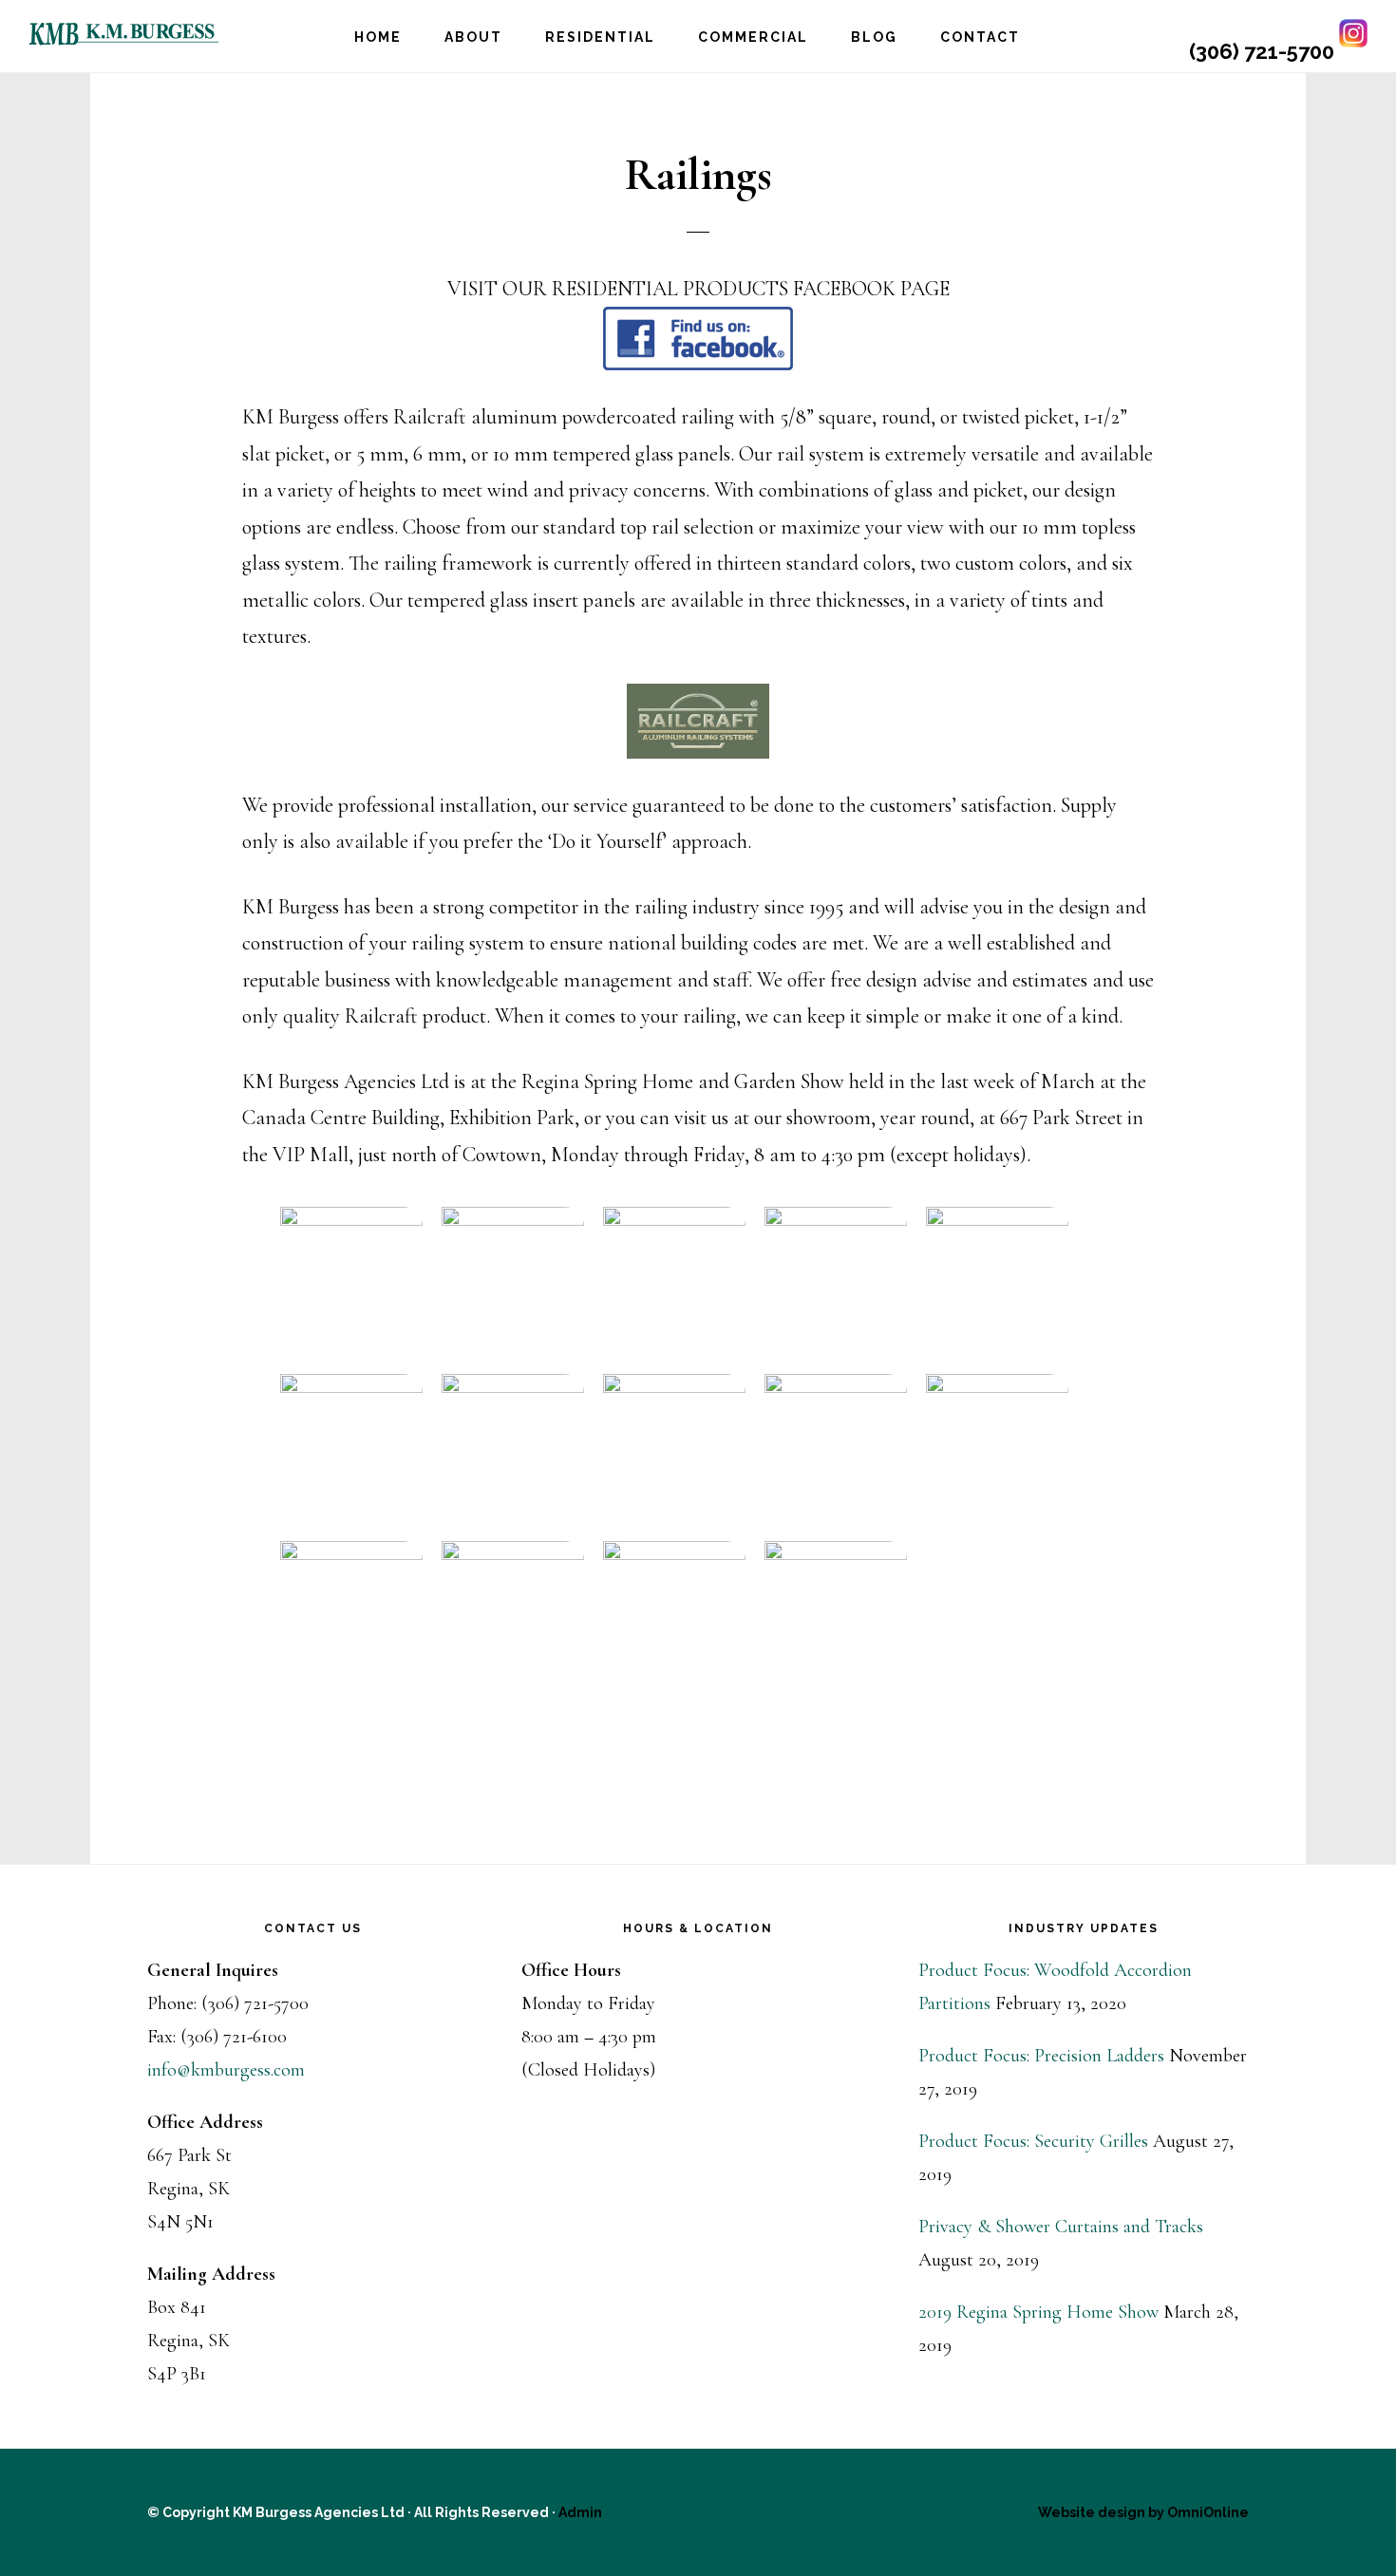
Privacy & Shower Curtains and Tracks (1061, 2227)
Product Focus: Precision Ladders (1041, 2056)
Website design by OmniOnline (1143, 2512)
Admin (580, 2512)
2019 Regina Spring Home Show (1038, 2312)
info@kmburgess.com (226, 2070)
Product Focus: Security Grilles (1033, 2141)
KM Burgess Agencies (123, 34)
